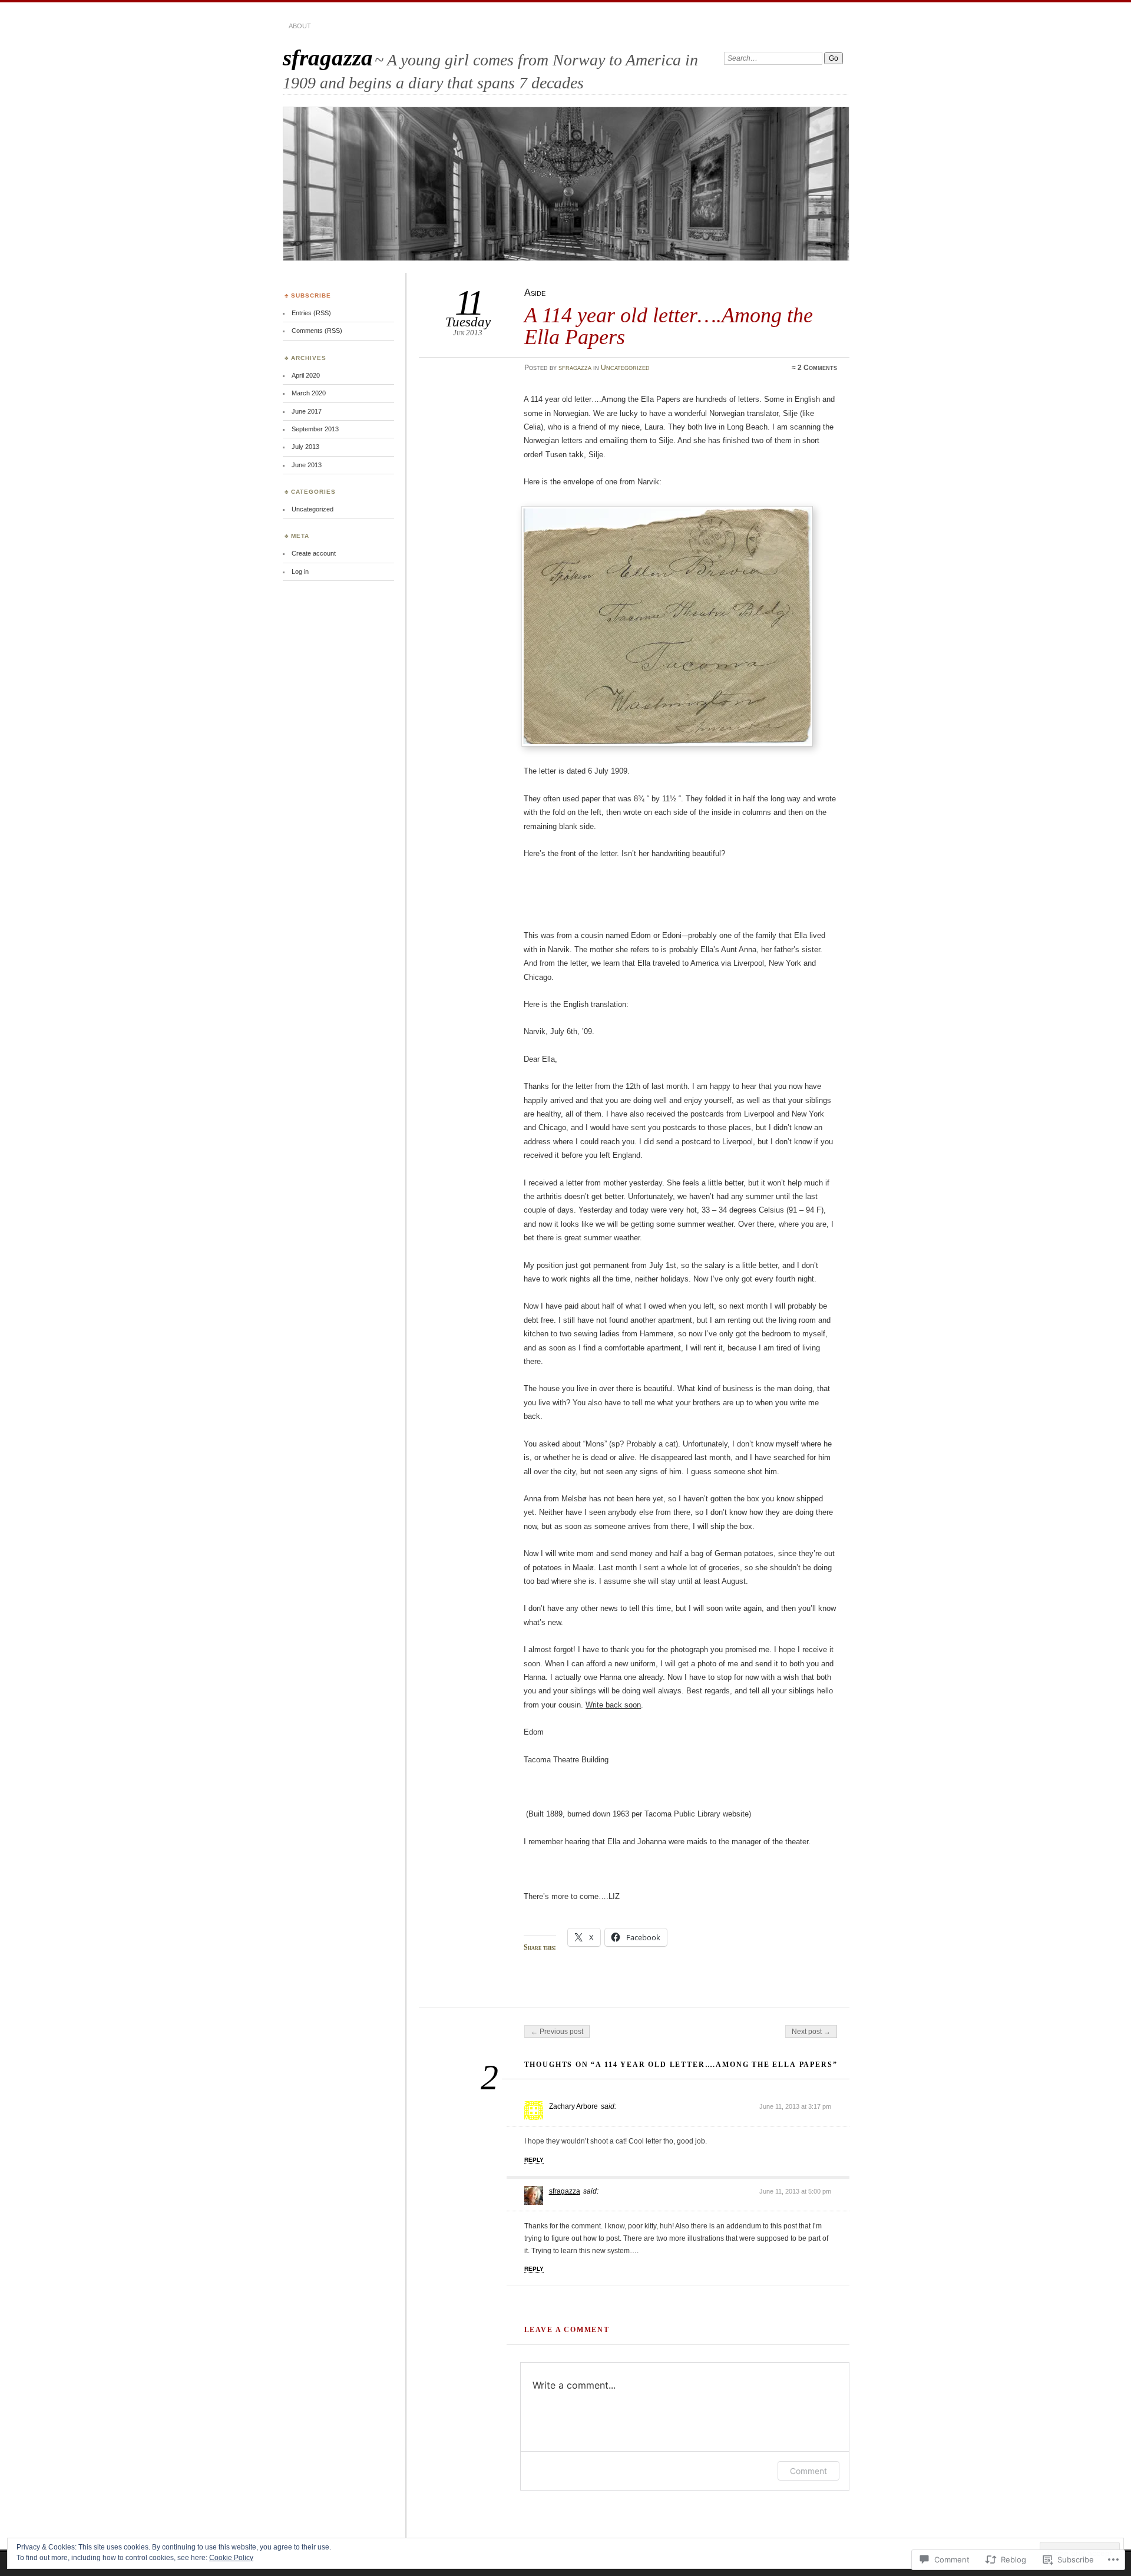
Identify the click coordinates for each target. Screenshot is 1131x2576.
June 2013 (307, 465)
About (300, 26)
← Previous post (557, 2032)
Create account (314, 553)
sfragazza (328, 57)
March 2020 (309, 393)
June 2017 (307, 411)
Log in (300, 572)
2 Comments (817, 368)
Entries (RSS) (311, 313)
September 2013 (315, 429)
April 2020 (306, 375)
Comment (808, 2471)
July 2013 (305, 447)
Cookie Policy (231, 2558)
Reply (534, 2160)
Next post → (811, 2032)
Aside (535, 293)
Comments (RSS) (317, 331)
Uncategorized (625, 368)
